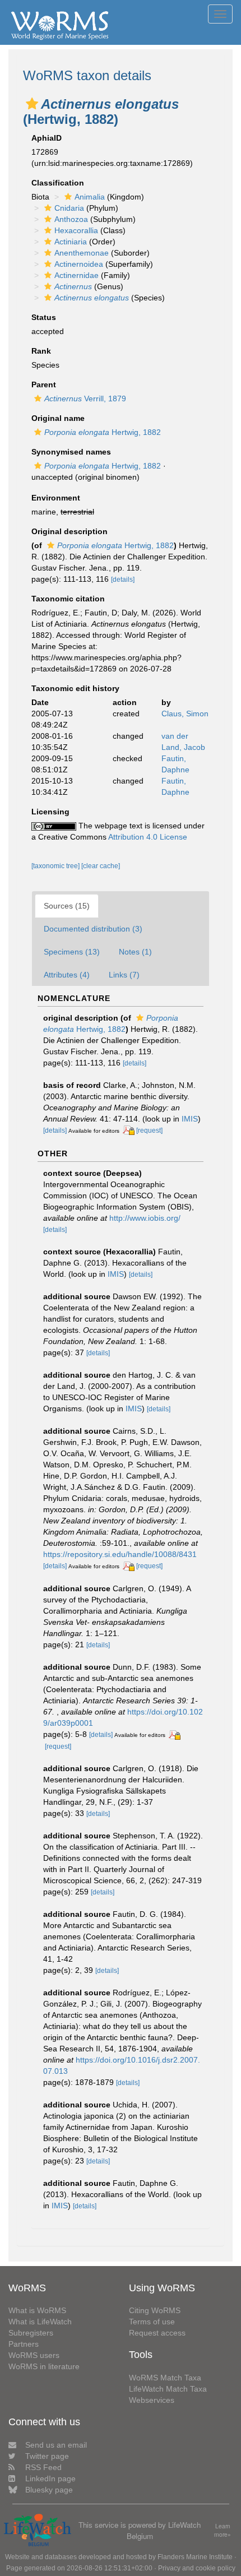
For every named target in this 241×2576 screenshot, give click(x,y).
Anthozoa (71, 219)
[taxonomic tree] (56, 866)
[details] (123, 580)
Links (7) (124, 975)
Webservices (152, 2400)
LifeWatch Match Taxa (168, 2389)
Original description (69, 531)
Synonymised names (71, 452)
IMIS (190, 1119)
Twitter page (47, 2456)
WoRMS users (34, 2355)
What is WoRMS (37, 2310)
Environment (56, 498)
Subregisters (31, 2333)
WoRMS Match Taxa (165, 2378)
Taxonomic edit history (75, 688)
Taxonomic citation (68, 599)
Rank (41, 351)
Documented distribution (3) (93, 929)
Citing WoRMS (155, 2310)
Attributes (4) (67, 975)
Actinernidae (77, 275)
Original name (58, 418)
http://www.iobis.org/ (145, 1218)
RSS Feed (43, 2467)
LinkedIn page (50, 2478)
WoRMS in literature (44, 2366)
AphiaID (47, 138)
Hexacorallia (76, 230)
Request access (157, 2333)
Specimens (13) (72, 952)
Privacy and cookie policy (197, 2568)
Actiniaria (71, 242)
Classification (58, 183)
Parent (44, 384)
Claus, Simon (185, 714)
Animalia (90, 197)
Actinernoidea (79, 264)
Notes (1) (135, 952)
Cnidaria (69, 208)
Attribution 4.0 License (148, 837)
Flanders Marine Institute (195, 2557)
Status (44, 317)
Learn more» (223, 2530)
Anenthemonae (82, 253)
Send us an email (56, 2445)
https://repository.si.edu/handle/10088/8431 (120, 1554)
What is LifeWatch (40, 2322)
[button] (32, 104)
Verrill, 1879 (85, 399)
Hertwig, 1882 (103, 432)
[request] (149, 1131)
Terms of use (152, 2322)
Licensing (50, 812)
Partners (24, 2344)
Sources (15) (67, 906)
